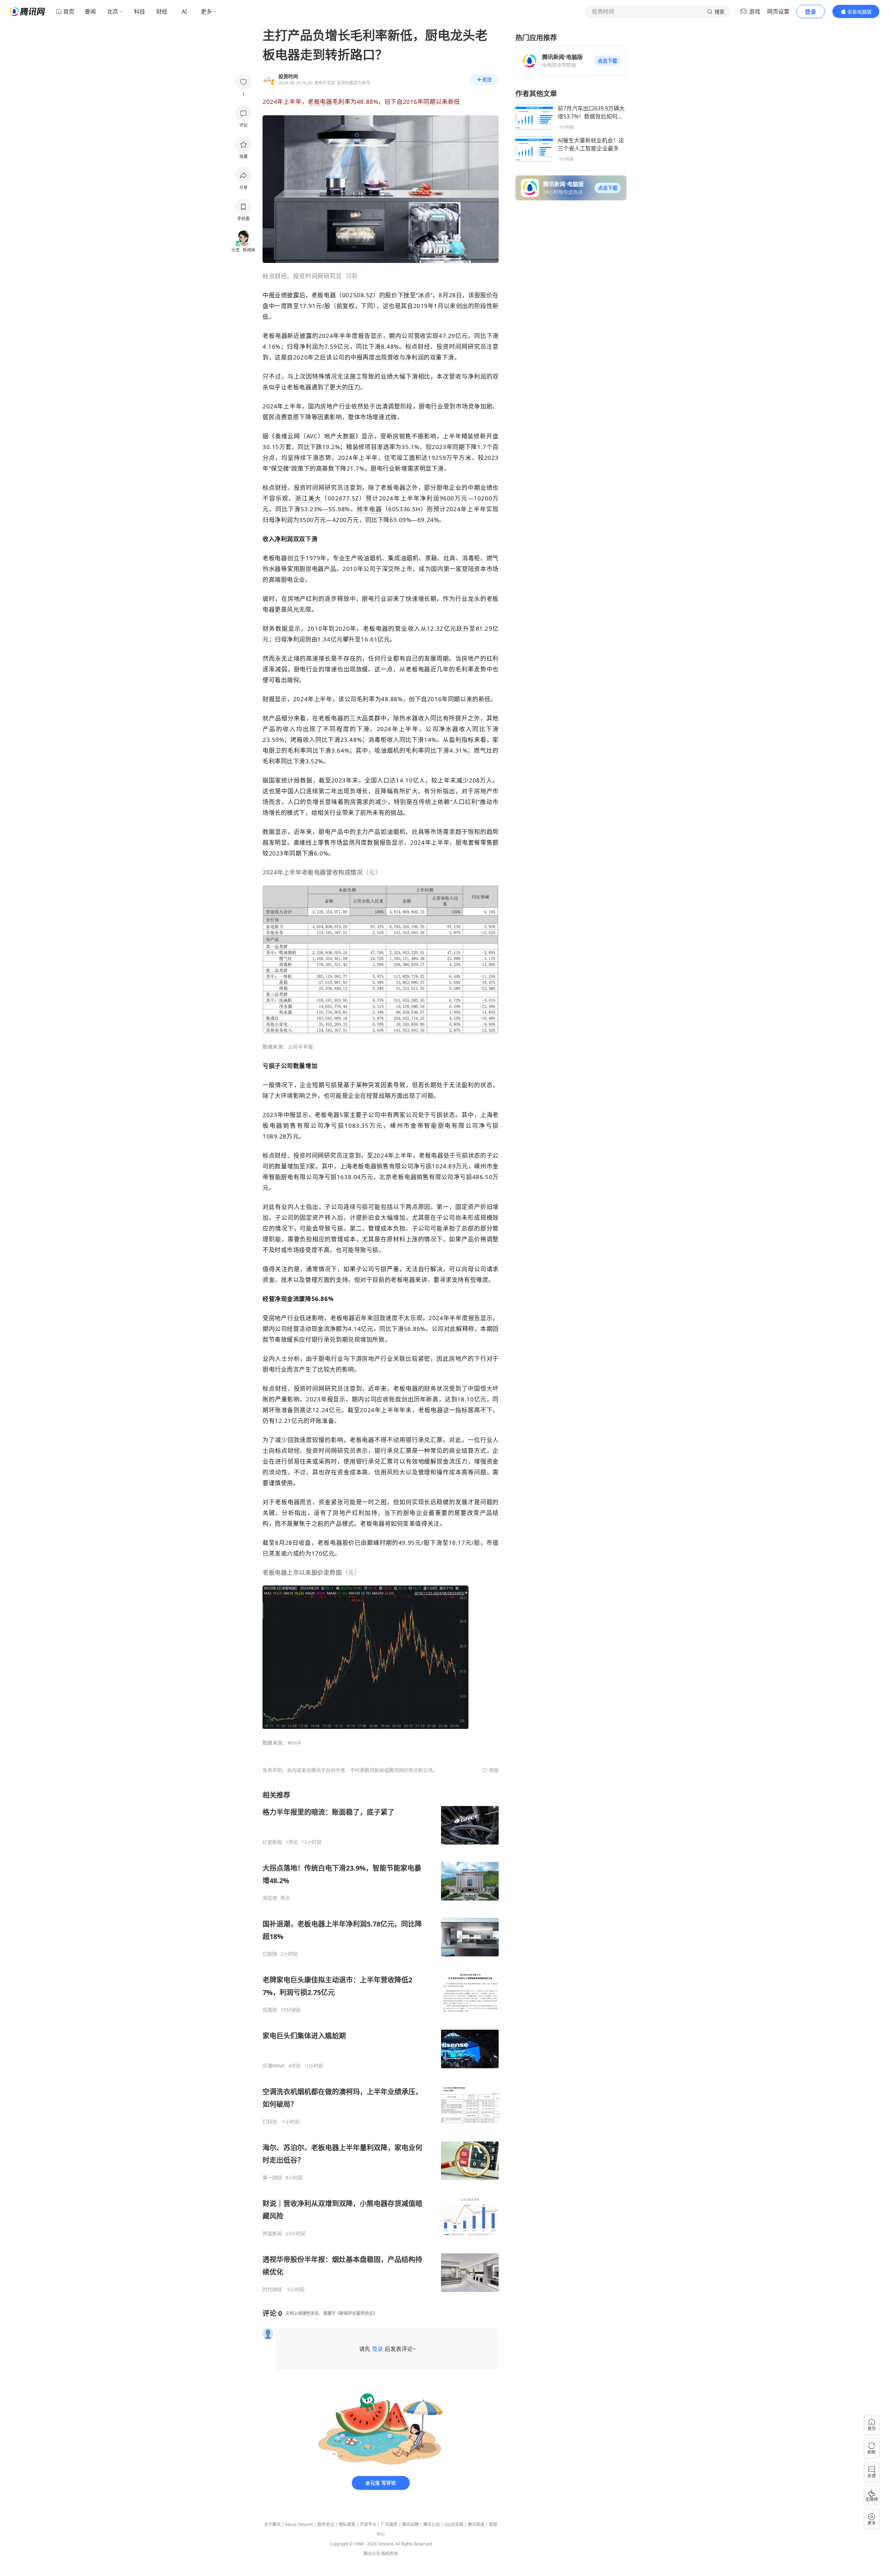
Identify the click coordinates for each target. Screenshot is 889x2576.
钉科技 (270, 2122)
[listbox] (381, 2041)
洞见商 (270, 1898)
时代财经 (272, 2289)
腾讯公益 (432, 2524)
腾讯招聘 (410, 2524)
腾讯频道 (476, 2524)
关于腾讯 (272, 2524)
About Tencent (299, 2524)
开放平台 (368, 2524)
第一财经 (272, 2178)
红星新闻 (272, 1842)
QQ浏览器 (454, 2524)
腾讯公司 (372, 2554)
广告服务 (389, 2524)
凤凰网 (270, 2010)
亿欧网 (270, 1954)
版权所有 (390, 2554)
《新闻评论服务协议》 (356, 2313)
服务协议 (326, 2524)
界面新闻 (272, 2234)
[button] (607, 61)
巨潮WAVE (274, 2066)
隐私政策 (347, 2524)
